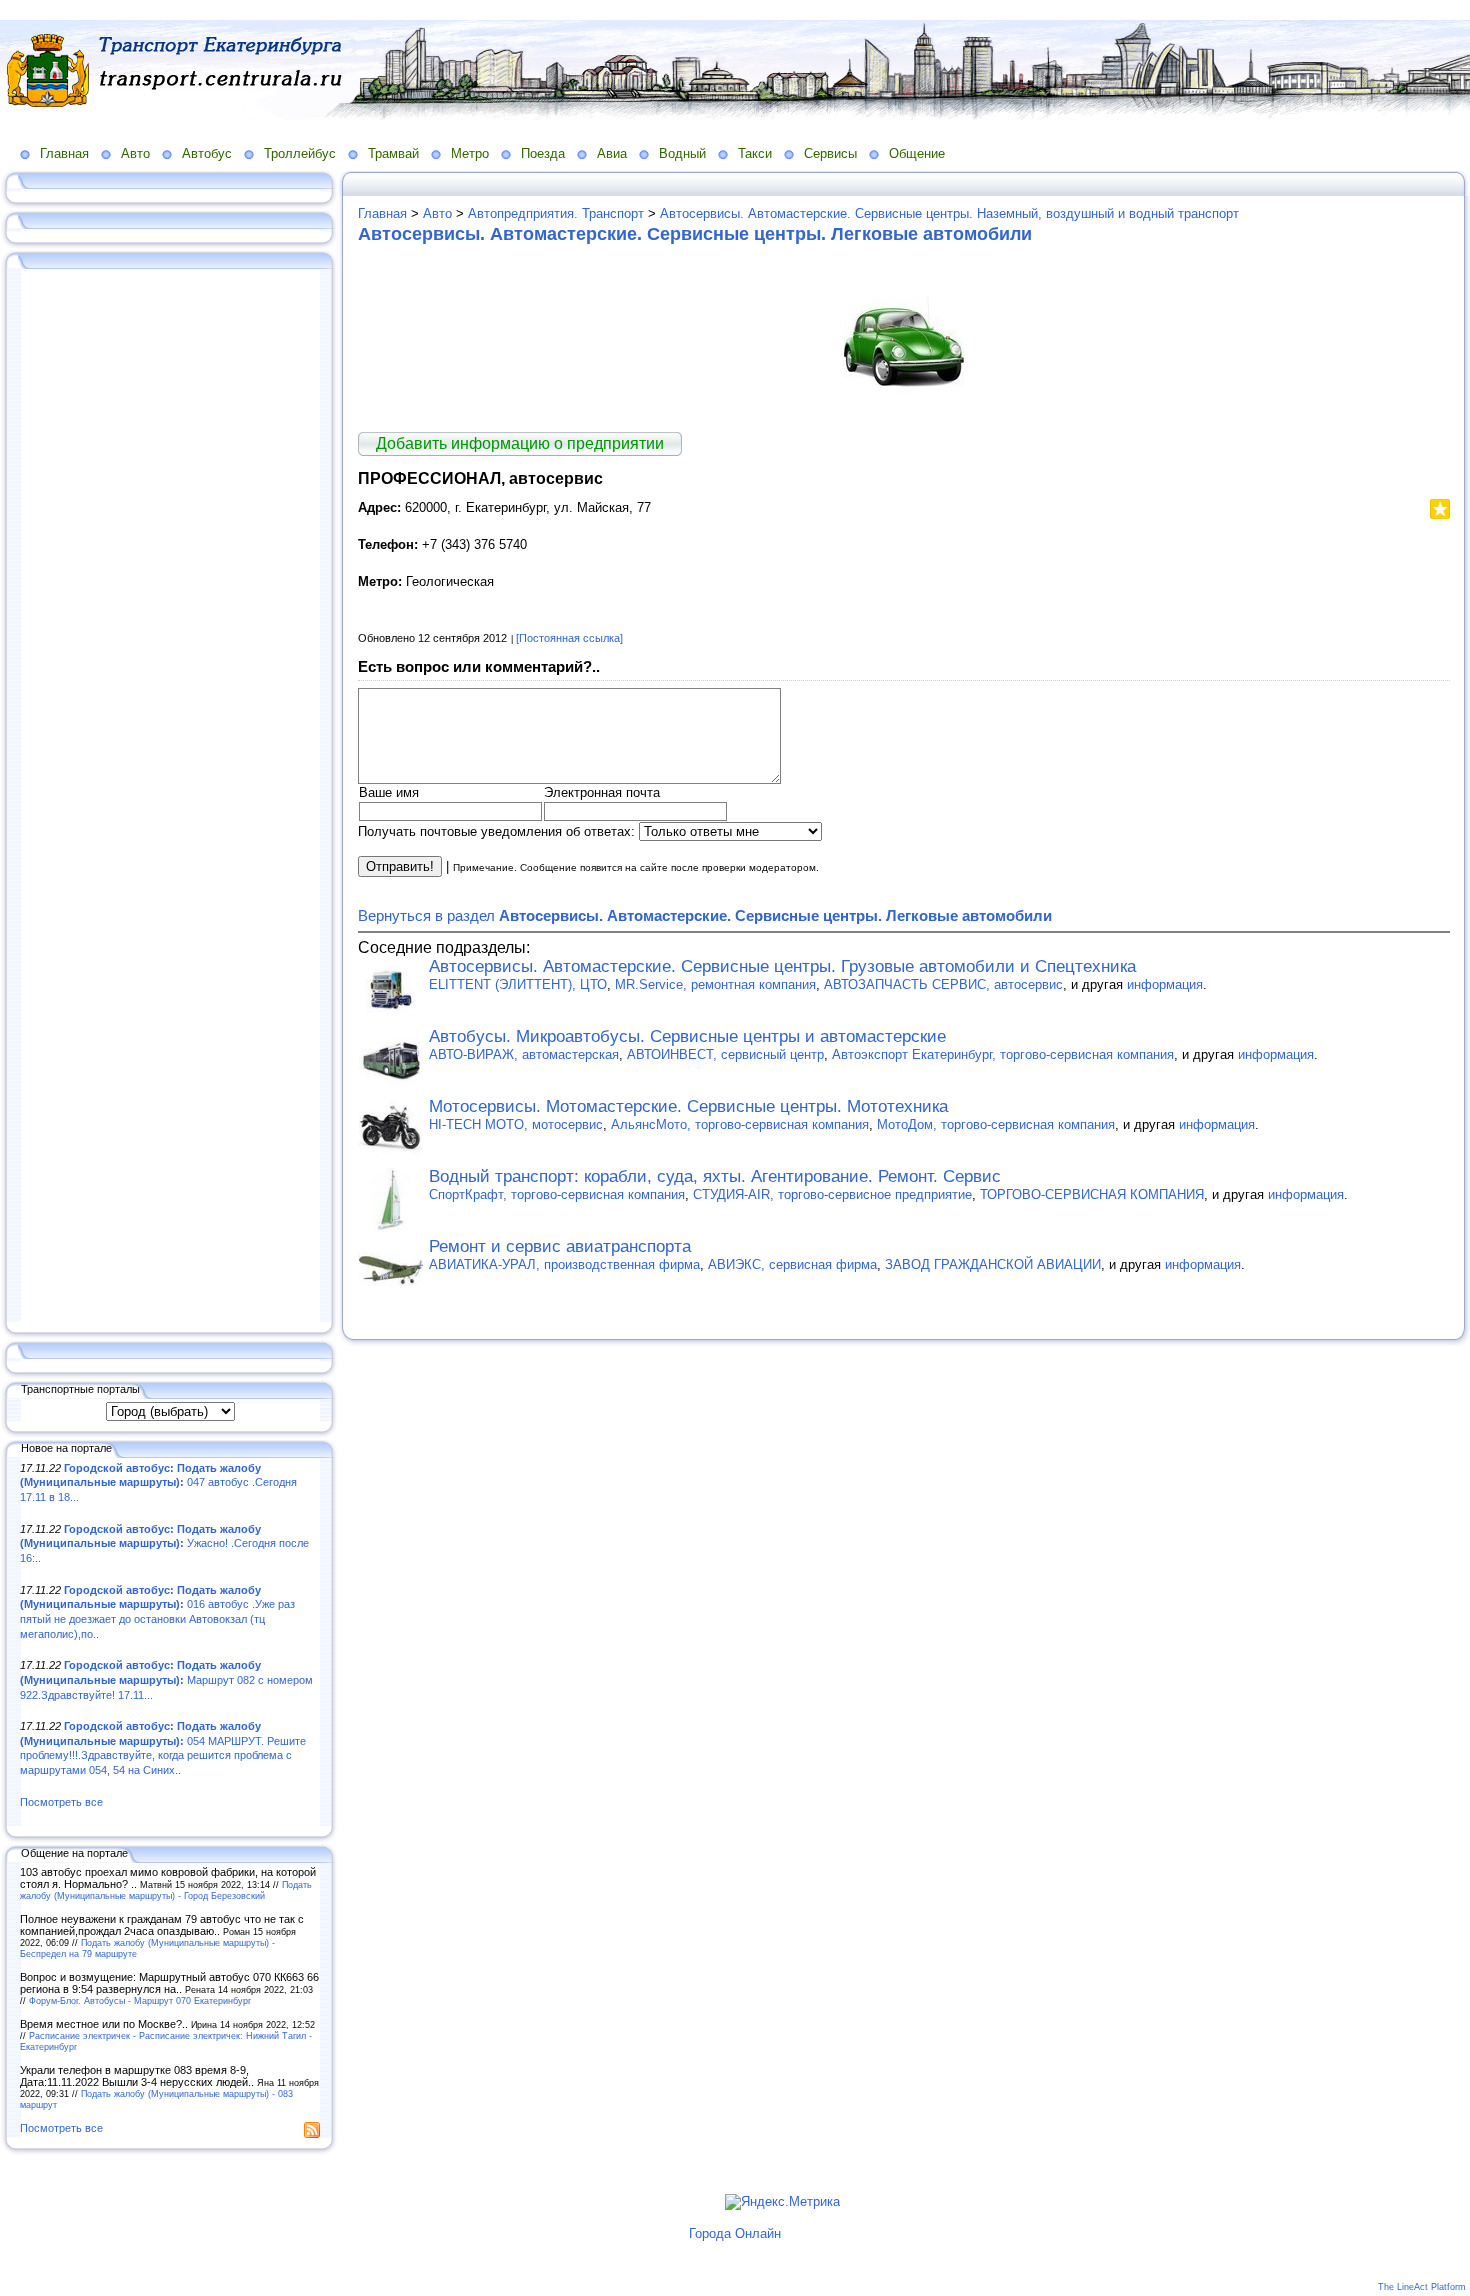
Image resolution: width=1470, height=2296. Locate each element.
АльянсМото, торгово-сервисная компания (740, 1124)
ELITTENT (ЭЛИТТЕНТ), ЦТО (518, 984)
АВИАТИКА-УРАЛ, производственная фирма (564, 1264)
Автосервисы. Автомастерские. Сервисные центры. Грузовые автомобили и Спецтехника (782, 966)
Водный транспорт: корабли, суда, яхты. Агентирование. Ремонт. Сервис (715, 1176)
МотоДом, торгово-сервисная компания (996, 1124)
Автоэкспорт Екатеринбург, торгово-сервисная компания (1003, 1054)
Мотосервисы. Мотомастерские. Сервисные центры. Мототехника (688, 1106)
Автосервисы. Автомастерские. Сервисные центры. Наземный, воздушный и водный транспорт (949, 213)
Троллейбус (300, 153)
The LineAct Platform (1422, 2287)
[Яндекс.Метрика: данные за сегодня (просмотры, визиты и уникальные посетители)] (782, 2202)
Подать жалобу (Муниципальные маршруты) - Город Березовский (166, 1890)
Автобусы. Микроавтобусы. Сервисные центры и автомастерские (687, 1036)
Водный (682, 153)
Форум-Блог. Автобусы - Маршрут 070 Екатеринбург (140, 2000)
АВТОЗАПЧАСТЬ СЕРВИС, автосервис (943, 984)
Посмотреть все (61, 1802)
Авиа (612, 153)
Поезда (543, 153)
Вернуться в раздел (705, 915)
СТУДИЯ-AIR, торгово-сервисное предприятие (832, 1194)
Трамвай (393, 153)
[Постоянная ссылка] (569, 638)
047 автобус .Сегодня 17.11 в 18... (158, 1482)
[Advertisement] (170, 797)
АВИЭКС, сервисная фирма (792, 1264)
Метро (470, 153)
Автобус (207, 153)
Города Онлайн (735, 2233)
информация (1165, 984)
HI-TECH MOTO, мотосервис (516, 1124)
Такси (755, 153)
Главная (64, 153)
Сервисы (830, 153)
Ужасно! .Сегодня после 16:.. (164, 1543)
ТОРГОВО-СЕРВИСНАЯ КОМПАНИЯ (1092, 1194)
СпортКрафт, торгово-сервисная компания (557, 1194)
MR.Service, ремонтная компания (715, 984)
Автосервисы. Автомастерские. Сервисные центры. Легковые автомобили (695, 234)
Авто (135, 153)
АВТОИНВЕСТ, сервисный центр (725, 1054)
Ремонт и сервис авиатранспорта (560, 1246)
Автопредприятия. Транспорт (556, 213)
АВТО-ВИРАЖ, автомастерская (524, 1054)
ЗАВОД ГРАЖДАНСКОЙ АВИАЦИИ (993, 1264)
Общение (917, 153)
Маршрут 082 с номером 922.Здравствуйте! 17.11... (166, 1679)
